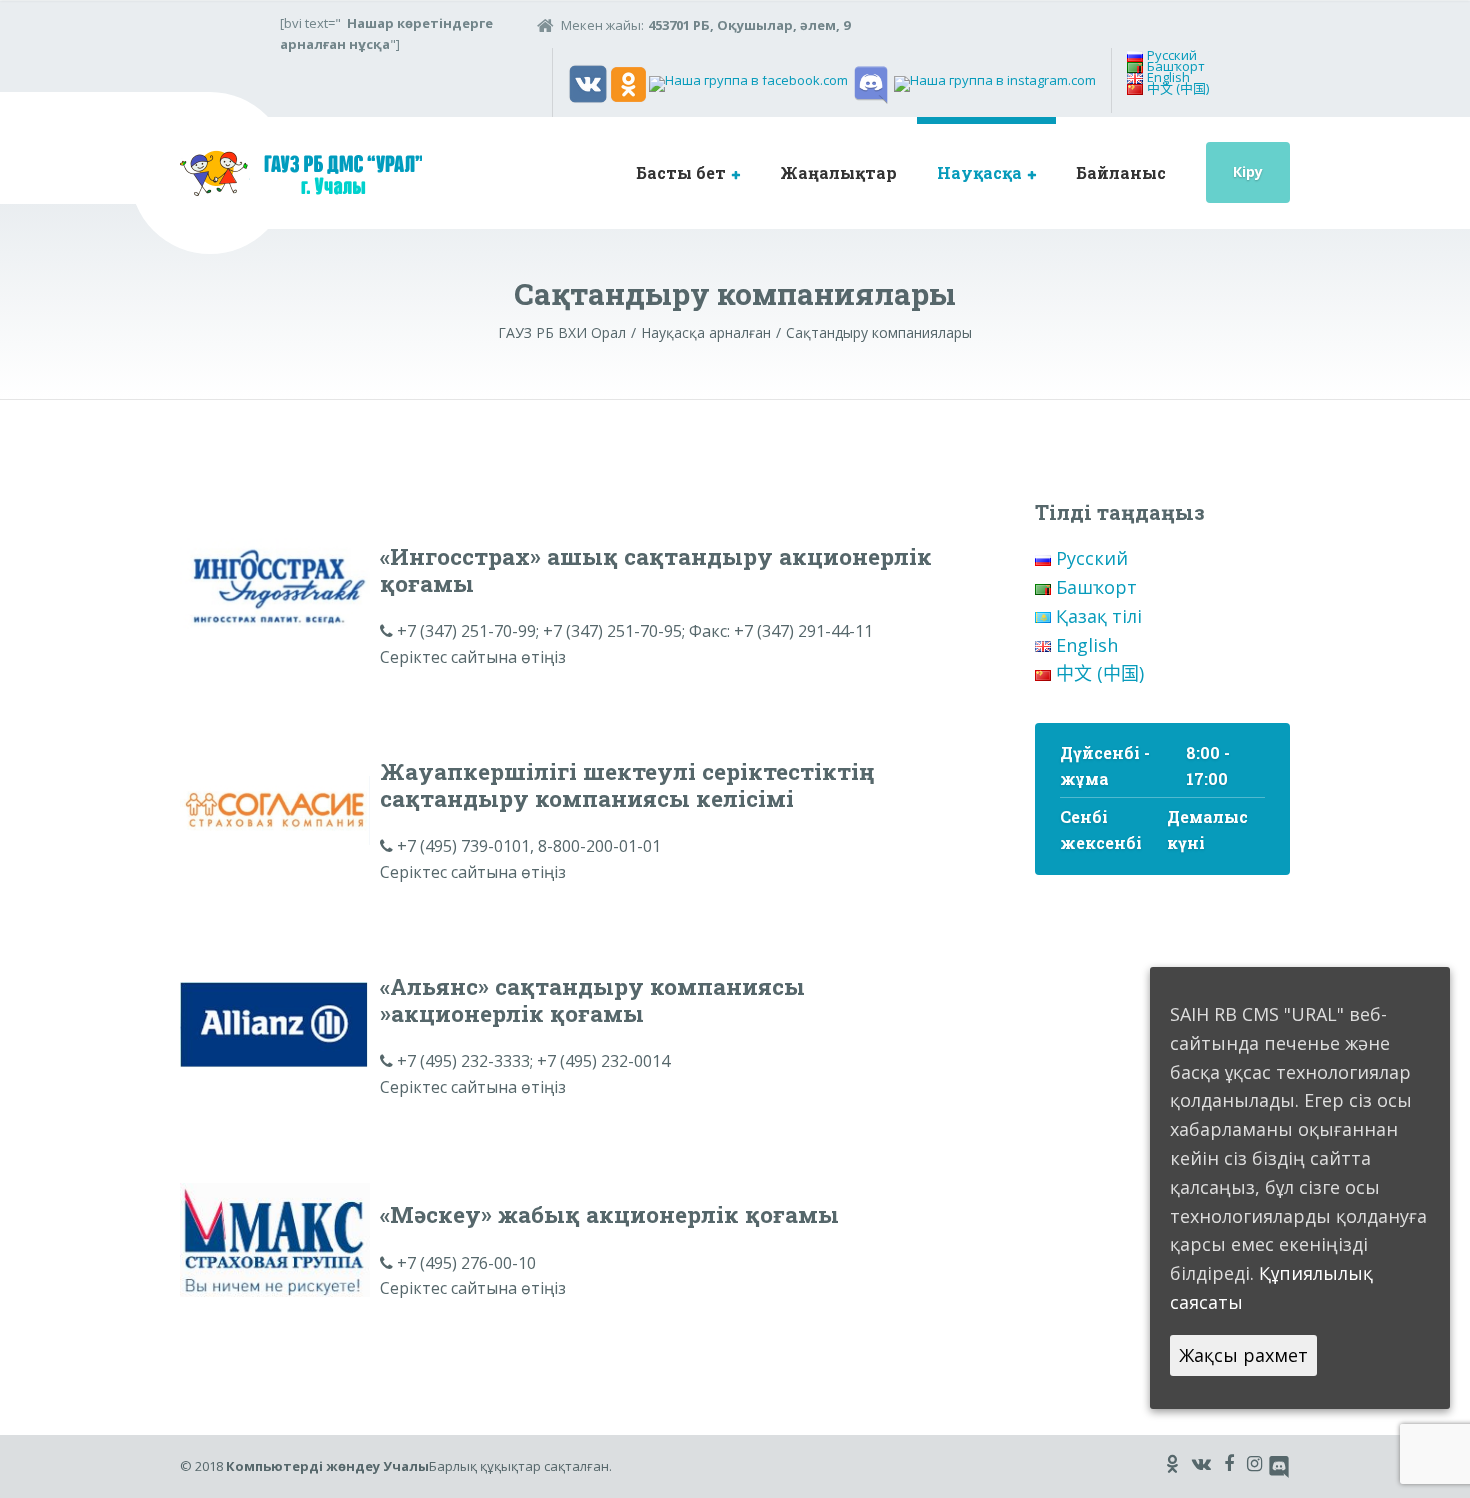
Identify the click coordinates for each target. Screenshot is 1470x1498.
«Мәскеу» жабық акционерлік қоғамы (609, 1214)
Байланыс (1121, 172)
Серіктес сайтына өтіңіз (473, 657)
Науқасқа (979, 172)
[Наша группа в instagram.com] (995, 83)
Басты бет (681, 172)
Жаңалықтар (838, 172)
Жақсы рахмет (1243, 1354)
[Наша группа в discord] (871, 83)
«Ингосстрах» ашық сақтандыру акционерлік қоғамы (656, 569)
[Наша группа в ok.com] (628, 83)
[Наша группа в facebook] (748, 83)
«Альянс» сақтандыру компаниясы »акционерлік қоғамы (592, 999)
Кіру (1248, 171)
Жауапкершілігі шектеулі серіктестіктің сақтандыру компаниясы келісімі (627, 784)
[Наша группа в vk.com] (588, 83)
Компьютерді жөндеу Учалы (327, 1466)
